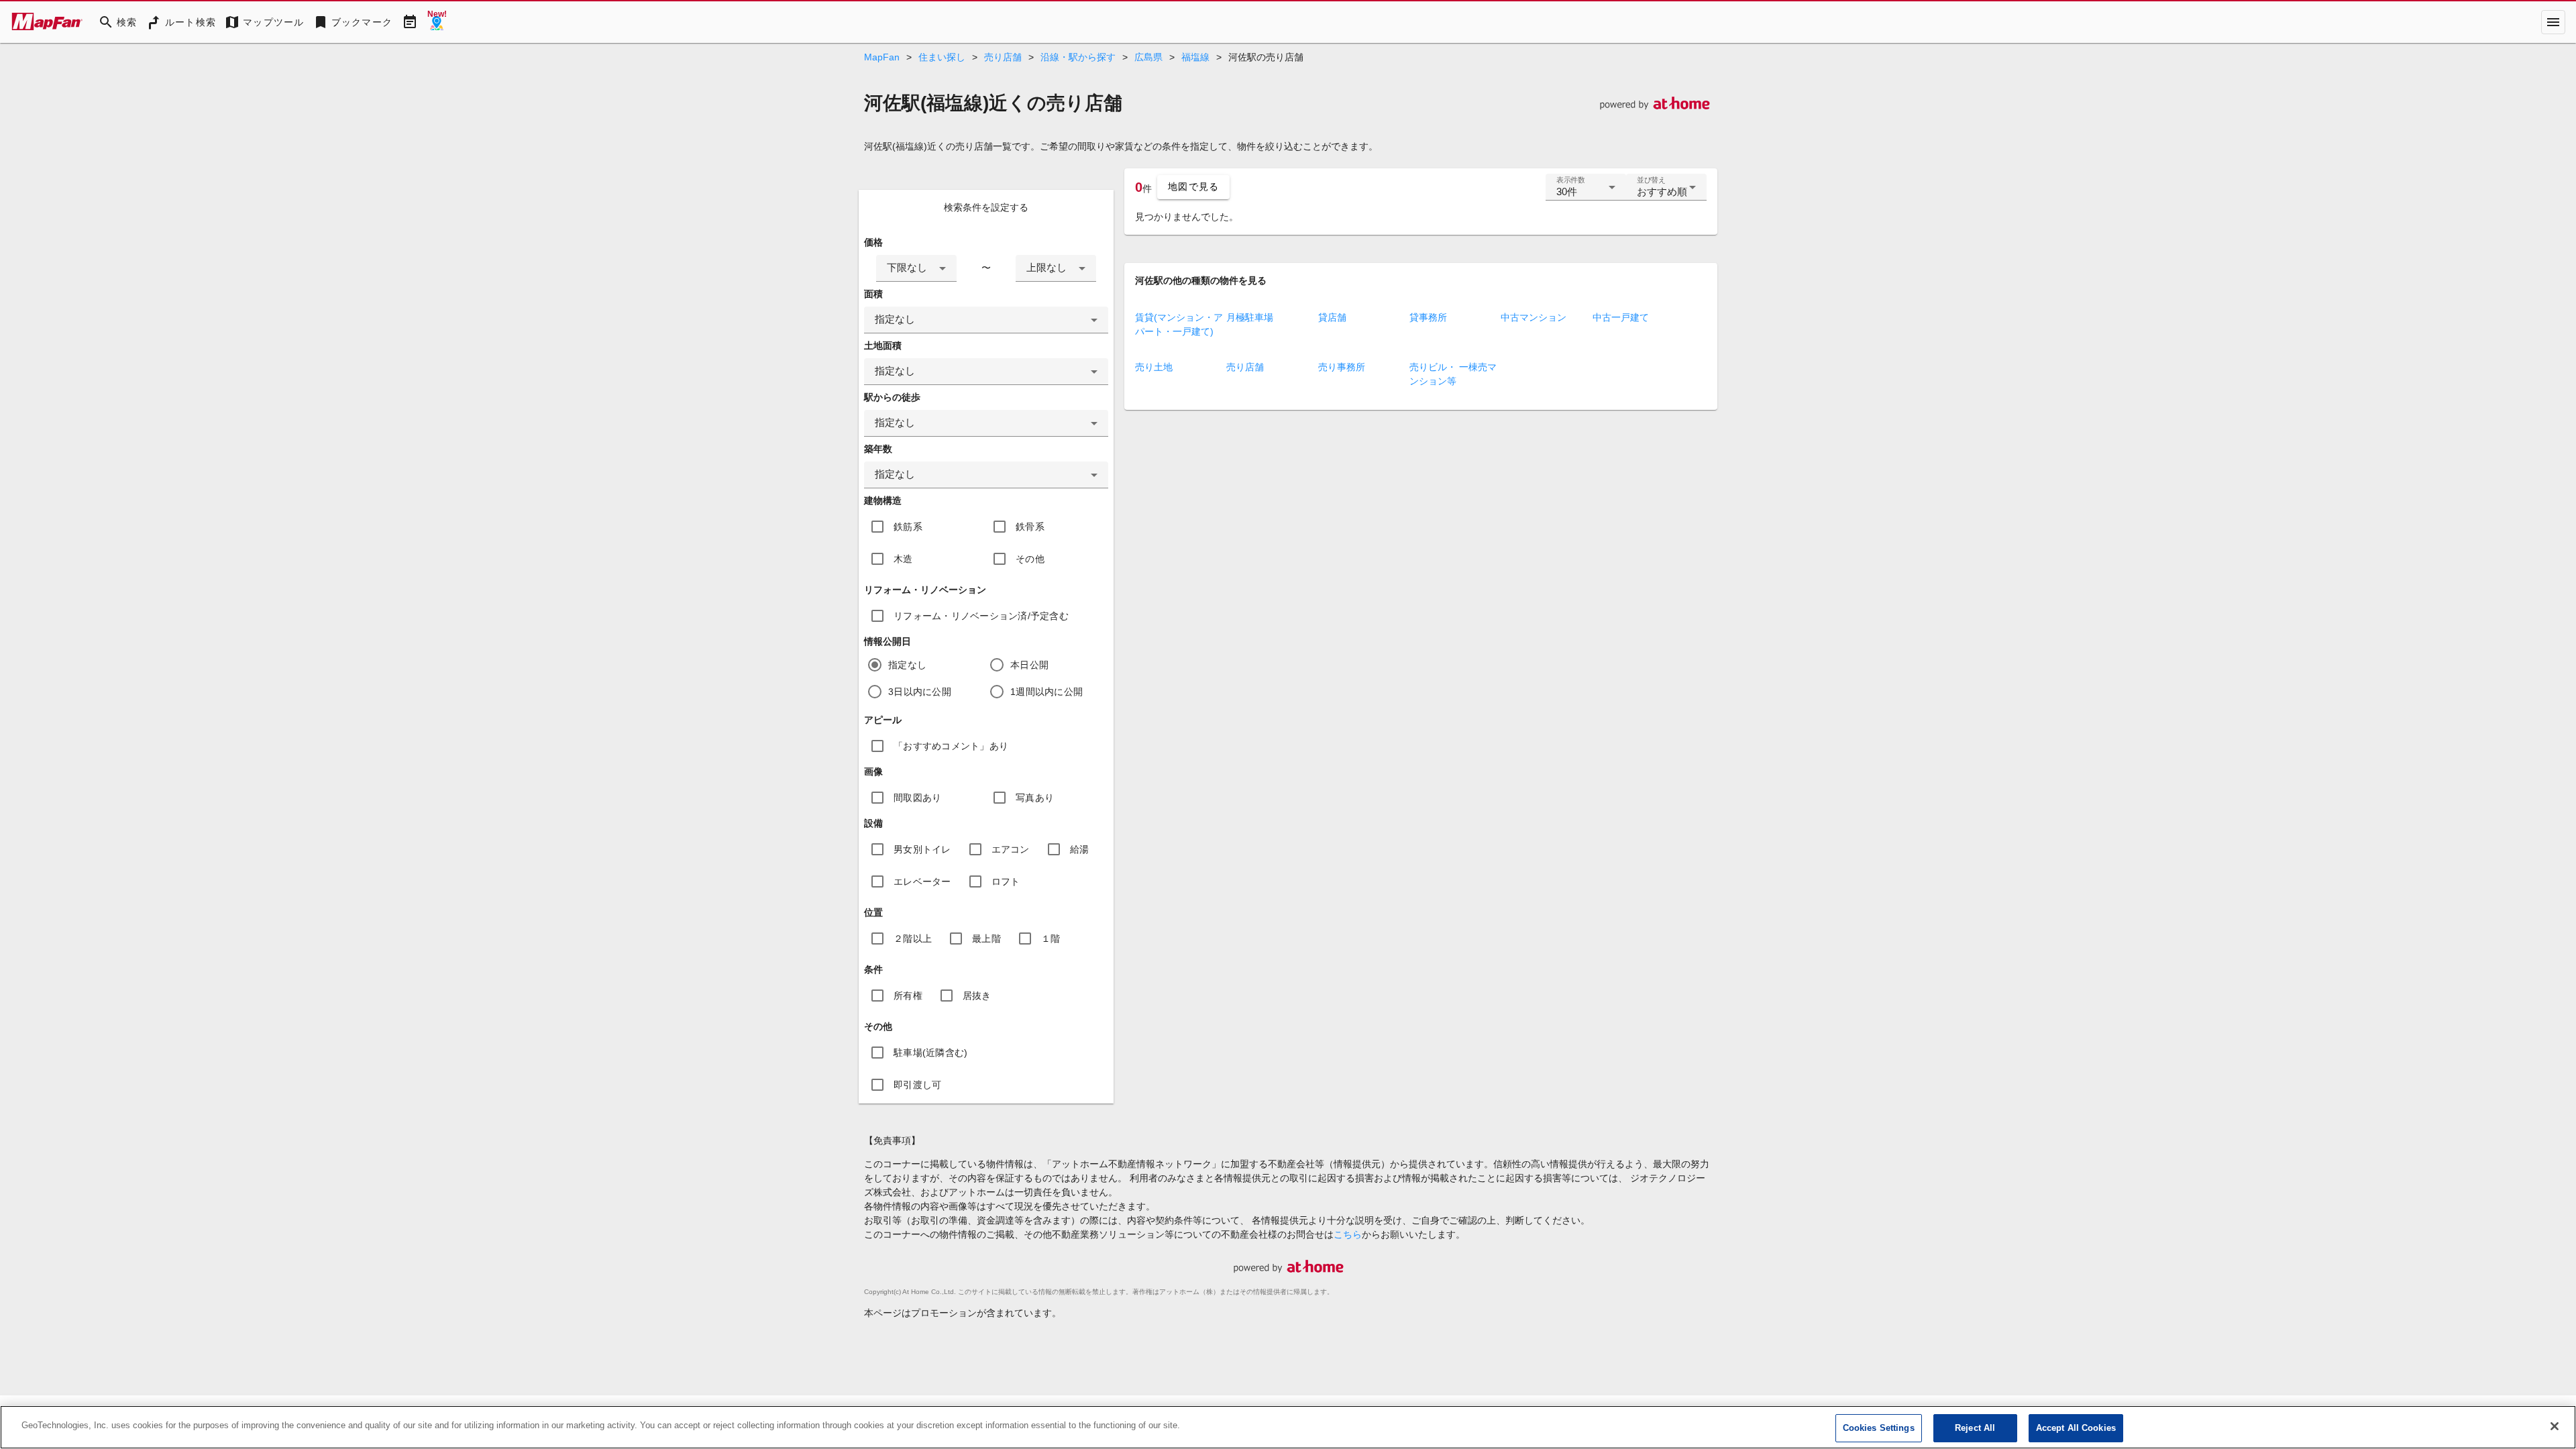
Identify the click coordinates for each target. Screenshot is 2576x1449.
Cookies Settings (1879, 1428)
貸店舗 (1332, 317)
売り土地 (1154, 367)
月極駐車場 (1250, 317)
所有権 (908, 996)
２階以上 (913, 938)
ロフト (1006, 881)
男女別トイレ (922, 849)
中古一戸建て (1621, 317)
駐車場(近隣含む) (930, 1053)
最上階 (986, 938)
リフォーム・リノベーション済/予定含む (981, 616)
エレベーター (922, 881)
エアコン (1011, 849)
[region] (1288, 1427)
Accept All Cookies (2076, 1428)
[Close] (2555, 1426)
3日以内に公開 (920, 692)
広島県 (1148, 57)
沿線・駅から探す (1078, 57)
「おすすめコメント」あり (951, 746)
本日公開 (1029, 665)
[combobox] (916, 268)
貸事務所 (1428, 317)
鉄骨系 (1030, 527)
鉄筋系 (908, 527)
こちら (1348, 1234)
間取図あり (917, 798)
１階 (1051, 938)
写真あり (1035, 798)
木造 (903, 559)
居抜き (977, 996)
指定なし (907, 665)
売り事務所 (1342, 367)
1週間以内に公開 (1046, 692)
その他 (1030, 559)
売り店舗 (1003, 57)
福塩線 (1195, 57)
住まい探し (942, 57)
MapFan (882, 57)
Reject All (1975, 1428)
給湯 (1080, 849)
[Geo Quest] (437, 22)
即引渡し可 (917, 1085)
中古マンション (1534, 317)
